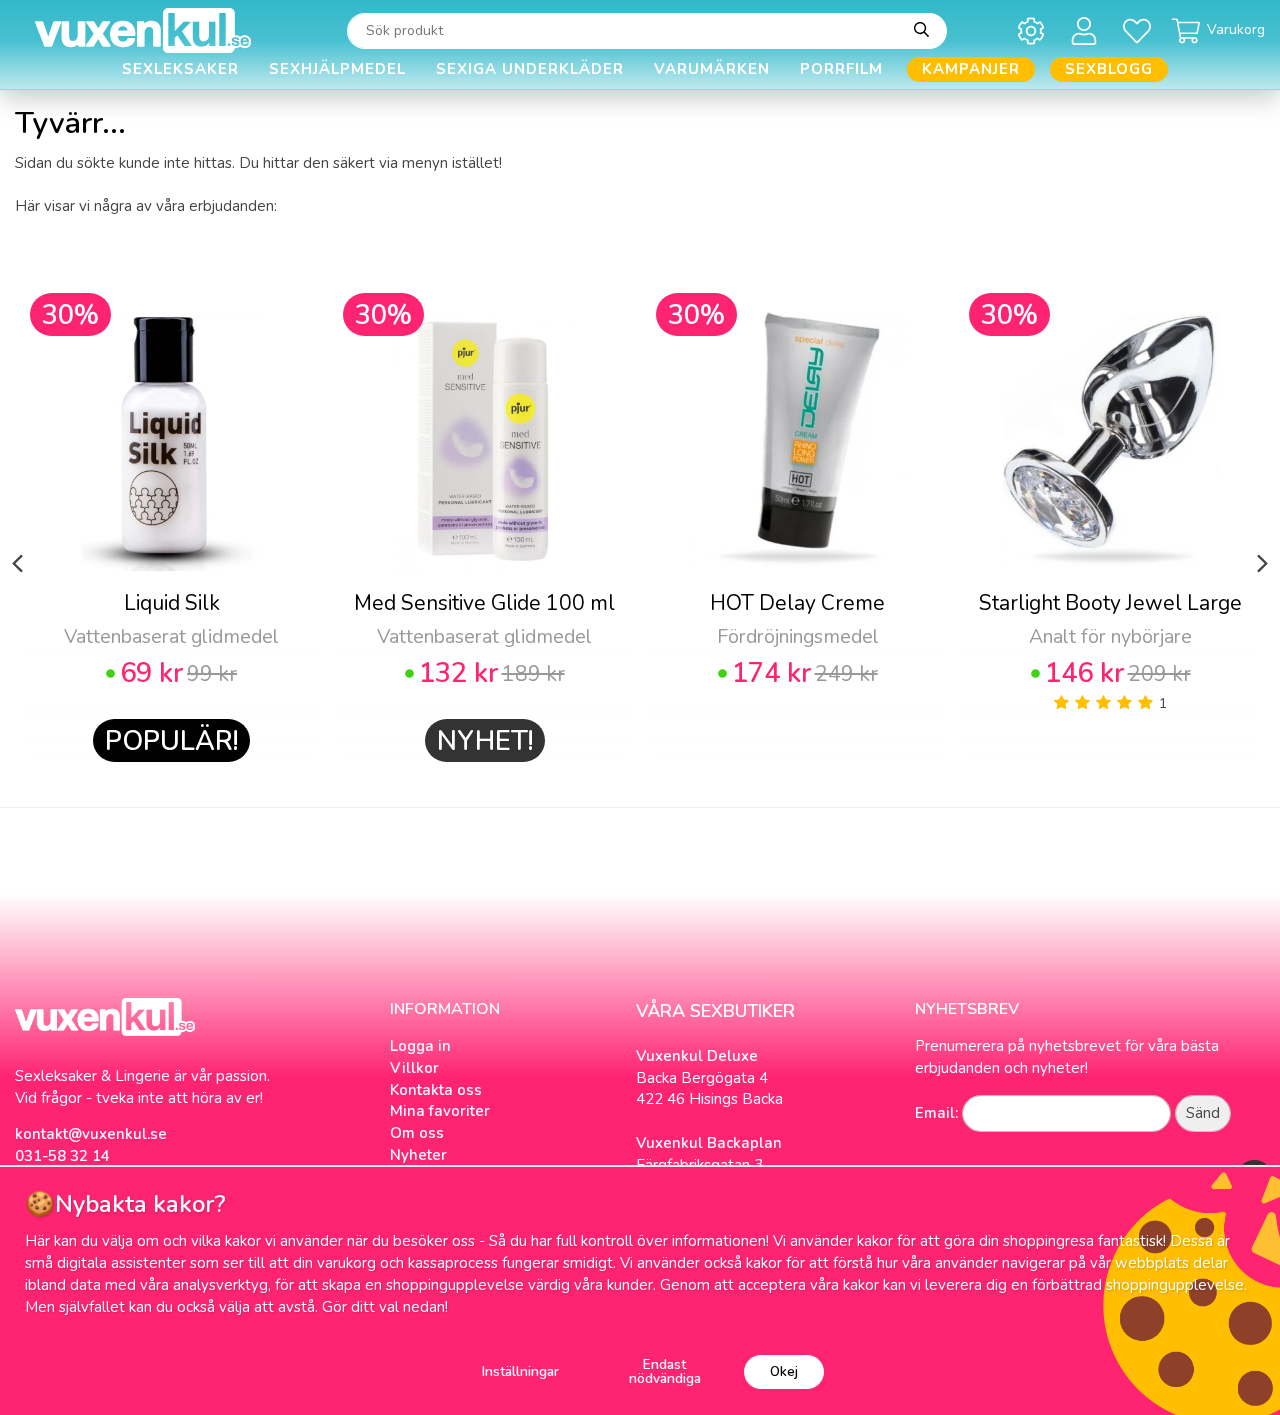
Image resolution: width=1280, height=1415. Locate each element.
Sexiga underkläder (530, 69)
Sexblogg (1109, 69)
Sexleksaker (180, 69)
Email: (936, 1113)
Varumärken (712, 69)
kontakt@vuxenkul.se (91, 1134)
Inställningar (520, 1371)
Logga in (420, 1046)
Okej (784, 1371)
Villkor (414, 1068)
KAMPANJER (971, 69)
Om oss (417, 1133)
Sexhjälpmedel (337, 69)
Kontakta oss (436, 1090)
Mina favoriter (440, 1111)
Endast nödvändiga (665, 1371)
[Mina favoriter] (1140, 30)
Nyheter (418, 1155)
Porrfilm (841, 69)
